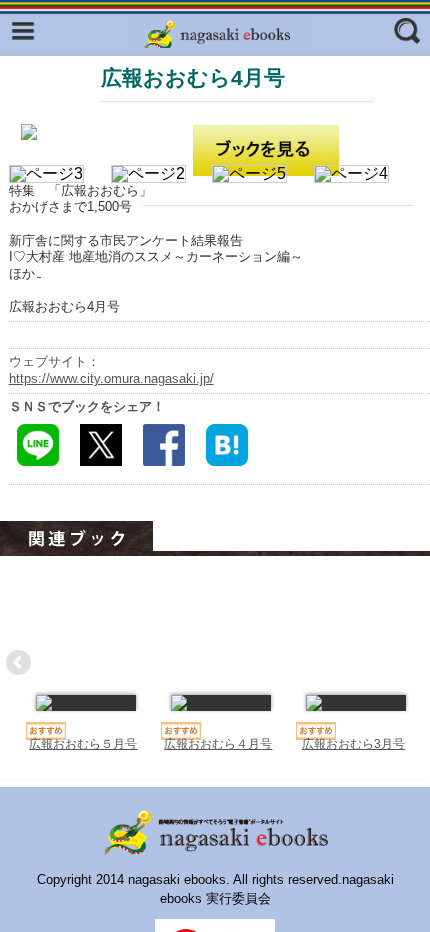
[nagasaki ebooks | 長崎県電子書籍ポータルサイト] (220, 35)
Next (410, 664)
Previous (20, 664)
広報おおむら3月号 (353, 744)
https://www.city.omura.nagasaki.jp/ (111, 378)
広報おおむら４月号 (218, 744)
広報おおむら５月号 (83, 744)
